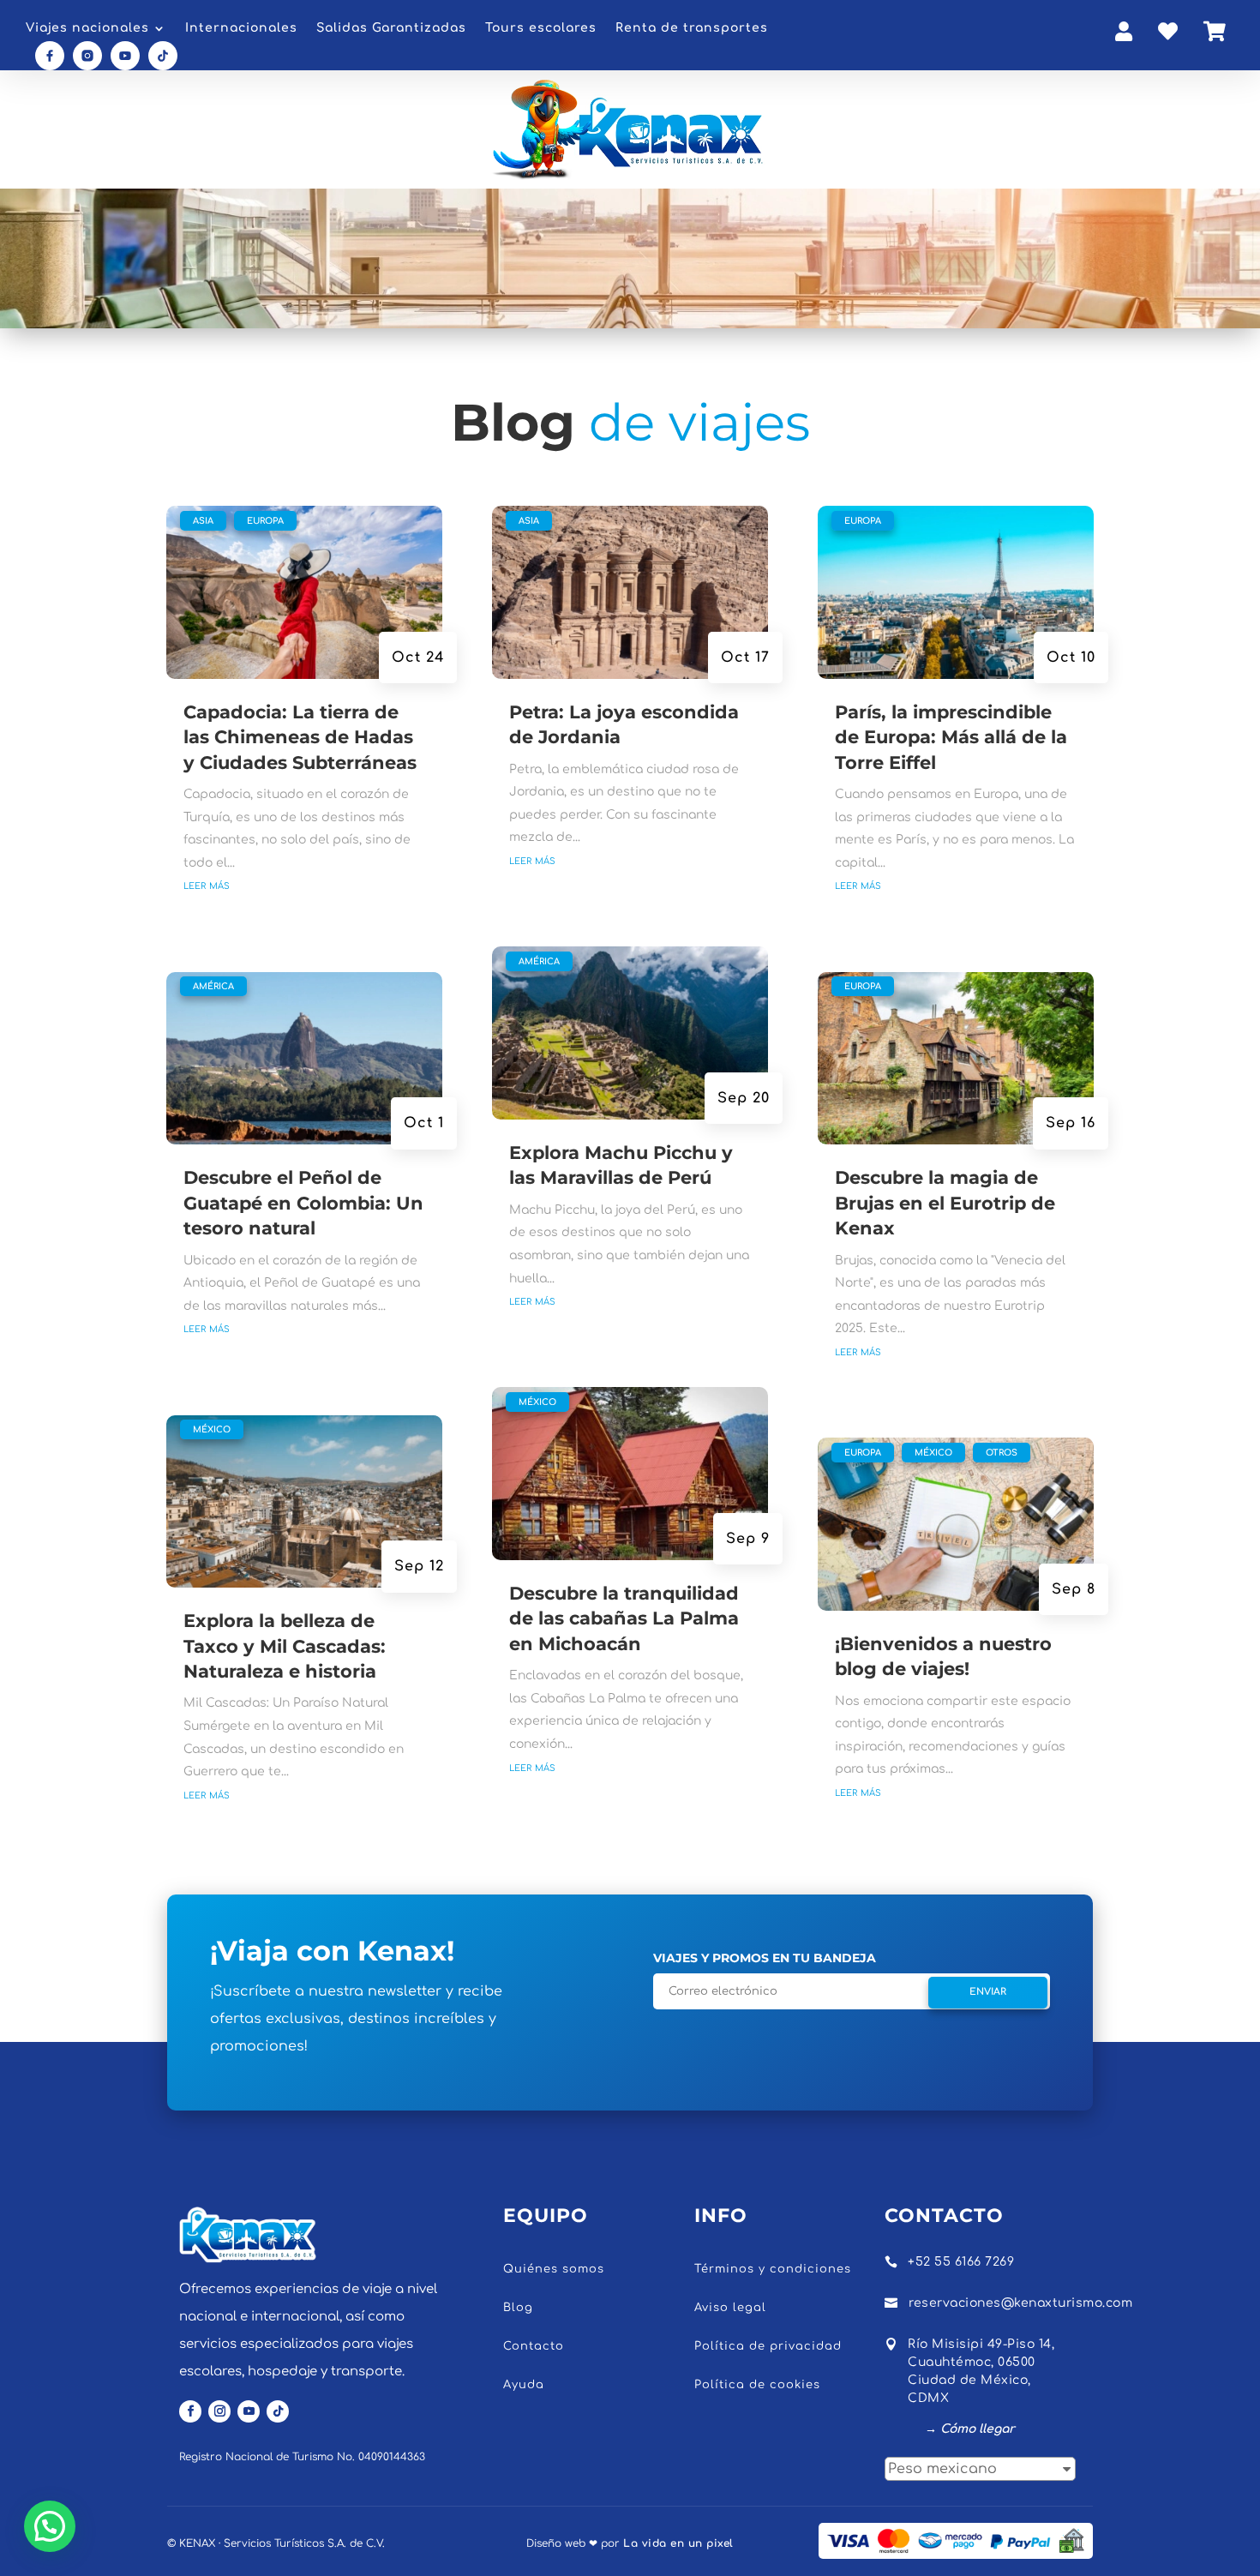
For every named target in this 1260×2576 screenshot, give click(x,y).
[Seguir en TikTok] (278, 2411)
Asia (203, 521)
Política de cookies (757, 2385)
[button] (50, 2526)
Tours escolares (541, 28)
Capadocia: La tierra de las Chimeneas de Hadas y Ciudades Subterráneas (300, 737)
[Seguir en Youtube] (249, 2411)
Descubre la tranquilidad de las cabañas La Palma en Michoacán (624, 1618)
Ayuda (524, 2385)
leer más (207, 885)
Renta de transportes (692, 28)
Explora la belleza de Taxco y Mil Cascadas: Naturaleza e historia (285, 1646)
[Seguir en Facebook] (190, 2411)
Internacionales (241, 28)
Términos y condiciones (773, 2269)
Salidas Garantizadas (391, 28)
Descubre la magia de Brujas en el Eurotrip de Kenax (945, 1203)
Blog (518, 2308)
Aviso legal (730, 2308)
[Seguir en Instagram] (219, 2411)
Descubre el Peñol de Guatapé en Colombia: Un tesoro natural (303, 1203)
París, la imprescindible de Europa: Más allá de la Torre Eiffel (951, 737)
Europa (265, 521)
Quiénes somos (554, 2269)
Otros (1002, 1453)
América (213, 986)
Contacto (534, 2346)
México (212, 1429)
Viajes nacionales (87, 28)
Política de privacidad (768, 2346)
